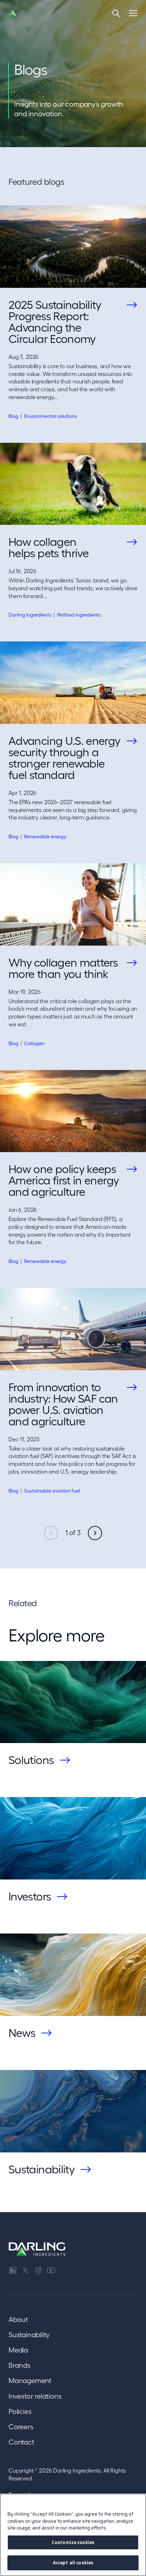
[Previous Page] (51, 1533)
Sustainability (29, 2335)
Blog (13, 416)
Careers (21, 2427)
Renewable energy (45, 837)
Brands (19, 2365)
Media (18, 2350)
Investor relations (35, 2396)
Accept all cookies (73, 2563)
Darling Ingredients (30, 615)
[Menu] (133, 13)
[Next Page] (95, 1533)
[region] (73, 2535)
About (18, 2319)
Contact (21, 2442)
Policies (20, 2411)
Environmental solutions (50, 416)
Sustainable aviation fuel (52, 1491)
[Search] (116, 13)
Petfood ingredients (79, 615)
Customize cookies (73, 2542)
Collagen (34, 1043)
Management (30, 2381)
